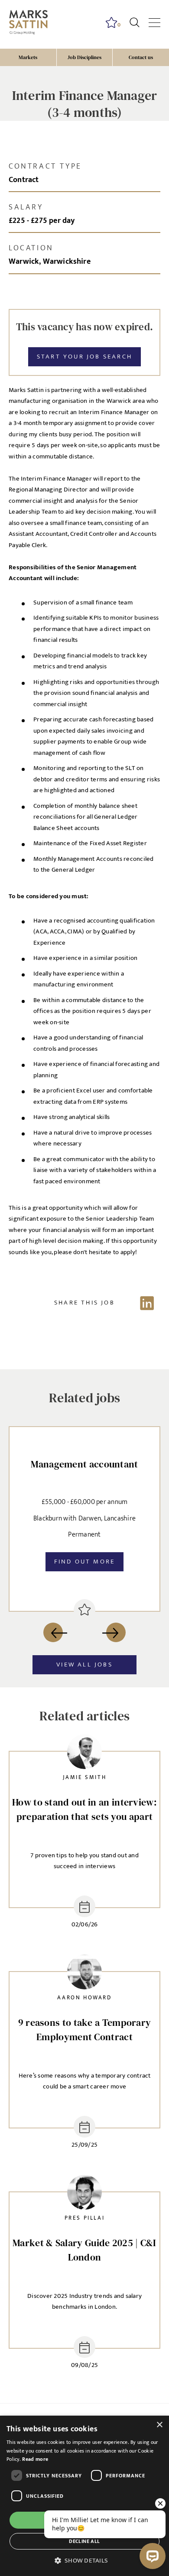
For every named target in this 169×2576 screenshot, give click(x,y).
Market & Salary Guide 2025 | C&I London (84, 2250)
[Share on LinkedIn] (84, 1303)
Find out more (85, 1562)
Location (31, 248)
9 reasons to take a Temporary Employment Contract (85, 2030)
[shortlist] (84, 1610)
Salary (26, 207)
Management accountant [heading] (84, 1464)
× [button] (159, 2425)
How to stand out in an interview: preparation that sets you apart (84, 1809)
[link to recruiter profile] (84, 1754)
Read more (35, 2459)
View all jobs (84, 1665)
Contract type (45, 166)
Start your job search (84, 357)
